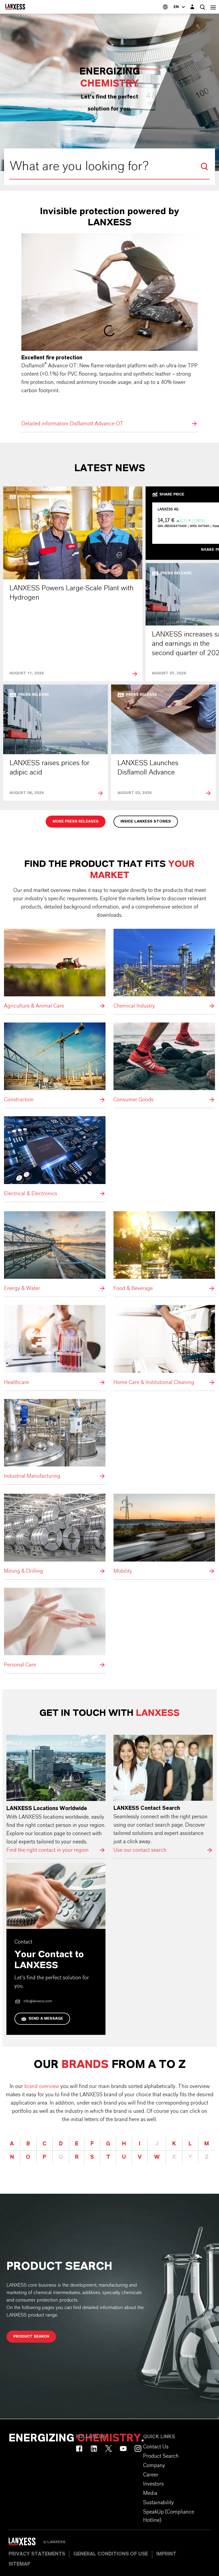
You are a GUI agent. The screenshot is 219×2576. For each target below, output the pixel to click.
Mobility (164, 1534)
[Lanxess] (26, 2543)
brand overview (42, 2086)
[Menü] (213, 7)
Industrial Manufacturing (55, 1440)
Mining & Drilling (55, 1534)
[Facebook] (79, 2449)
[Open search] (202, 7)
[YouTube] (123, 2449)
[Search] (204, 167)
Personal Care (55, 1628)
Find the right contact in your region (56, 1795)
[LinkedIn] (94, 2449)
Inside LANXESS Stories (146, 821)
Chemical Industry (164, 970)
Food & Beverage (164, 1252)
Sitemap (19, 2564)
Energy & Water (55, 1252)
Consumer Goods (164, 1063)
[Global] (165, 7)
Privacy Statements (37, 2554)
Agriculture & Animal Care (55, 970)
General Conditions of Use (111, 2554)
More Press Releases (76, 821)
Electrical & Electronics (55, 1157)
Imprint (166, 2554)
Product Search (31, 2337)
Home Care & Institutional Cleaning (164, 1346)
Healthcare (55, 1346)
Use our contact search (163, 1795)
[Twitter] (109, 2449)
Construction (55, 1063)
